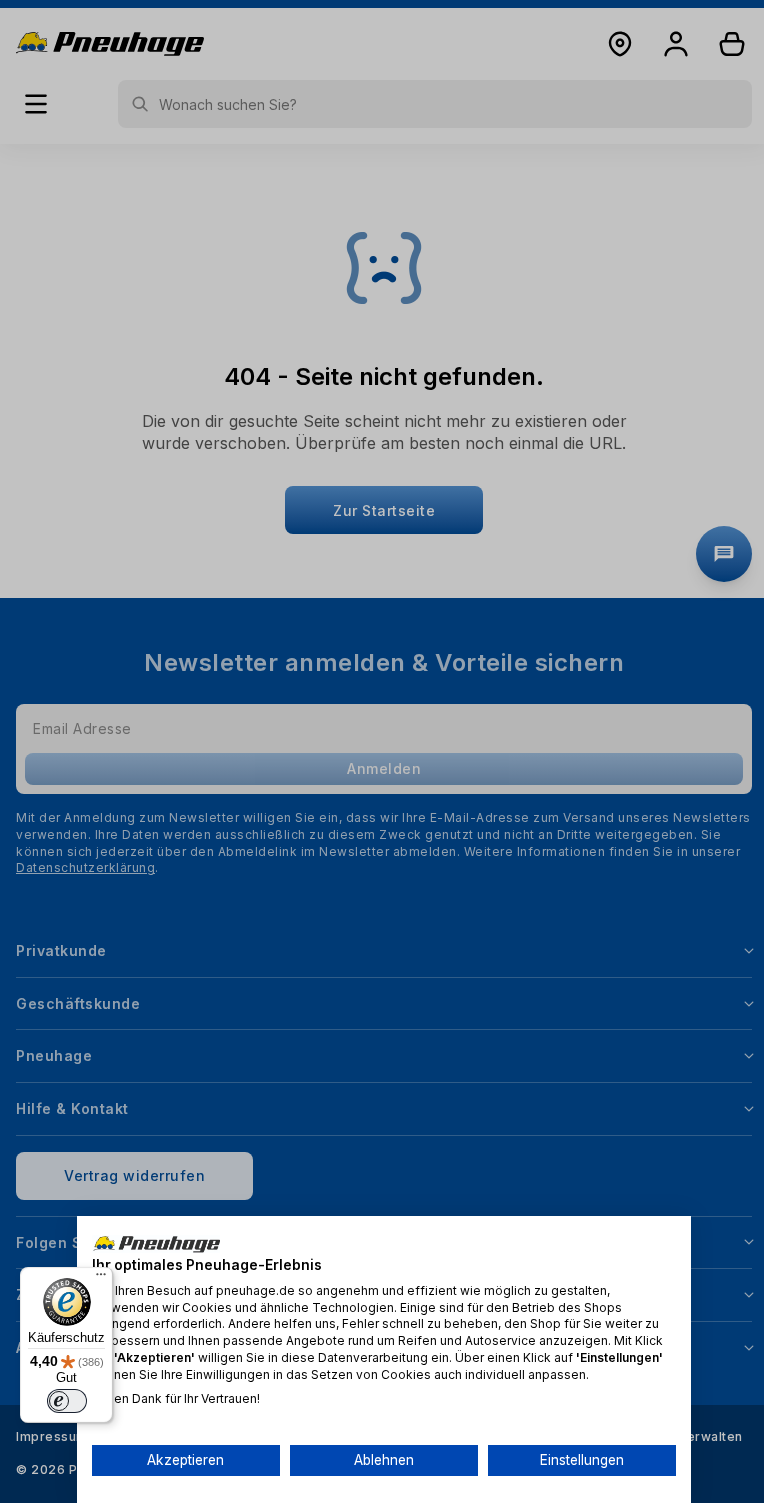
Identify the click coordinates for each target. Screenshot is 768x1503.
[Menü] (101, 1279)
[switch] (67, 1401)
